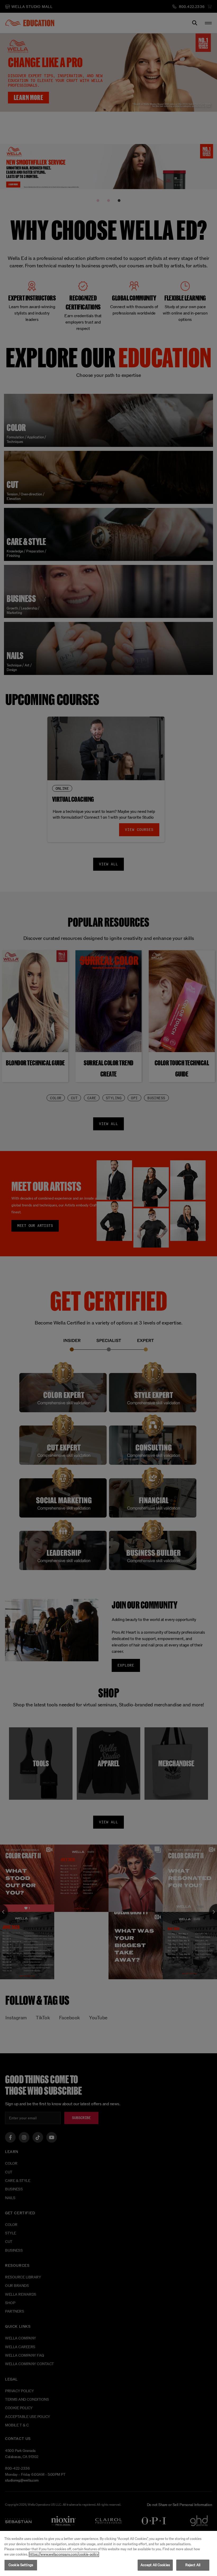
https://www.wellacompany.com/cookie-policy (64, 2554)
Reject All (193, 2565)
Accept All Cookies (155, 2565)
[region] (108, 2553)
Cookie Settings (21, 2565)
